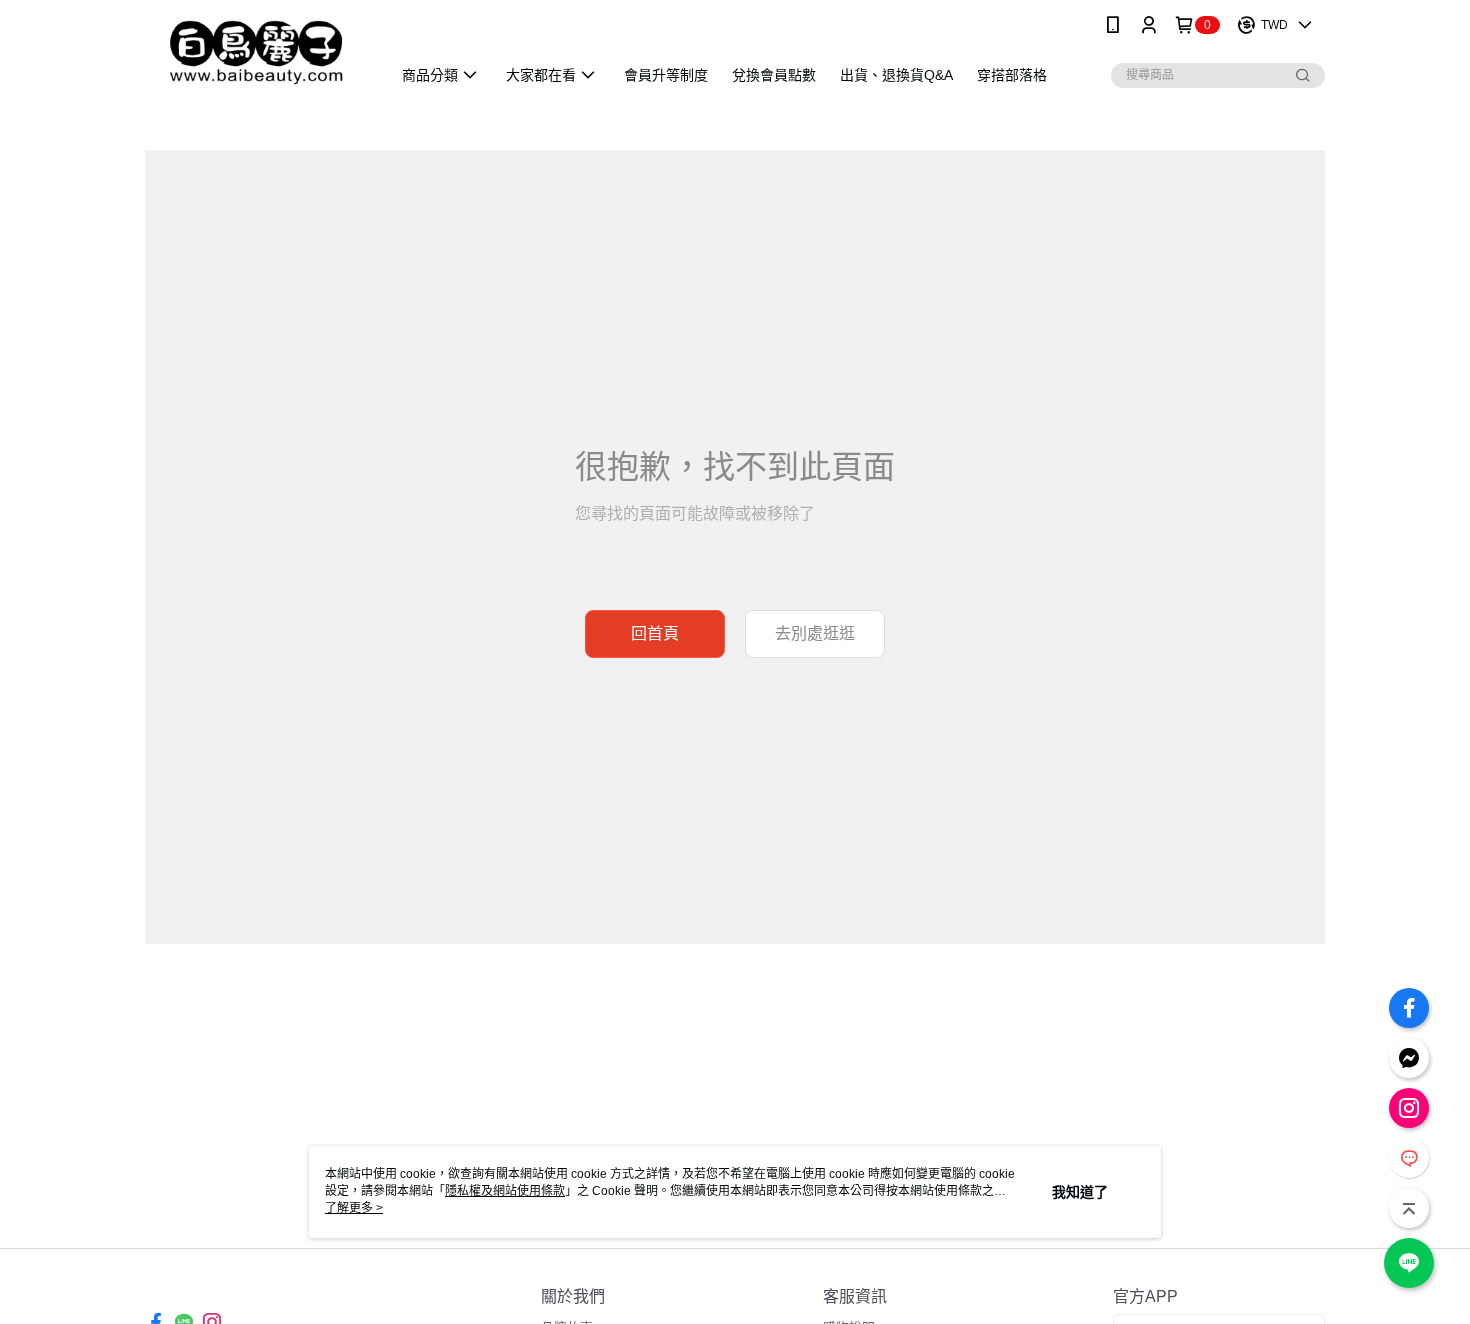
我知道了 (1080, 1192)
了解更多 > (354, 1208)
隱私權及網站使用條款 (505, 1191)
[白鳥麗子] (256, 52)
